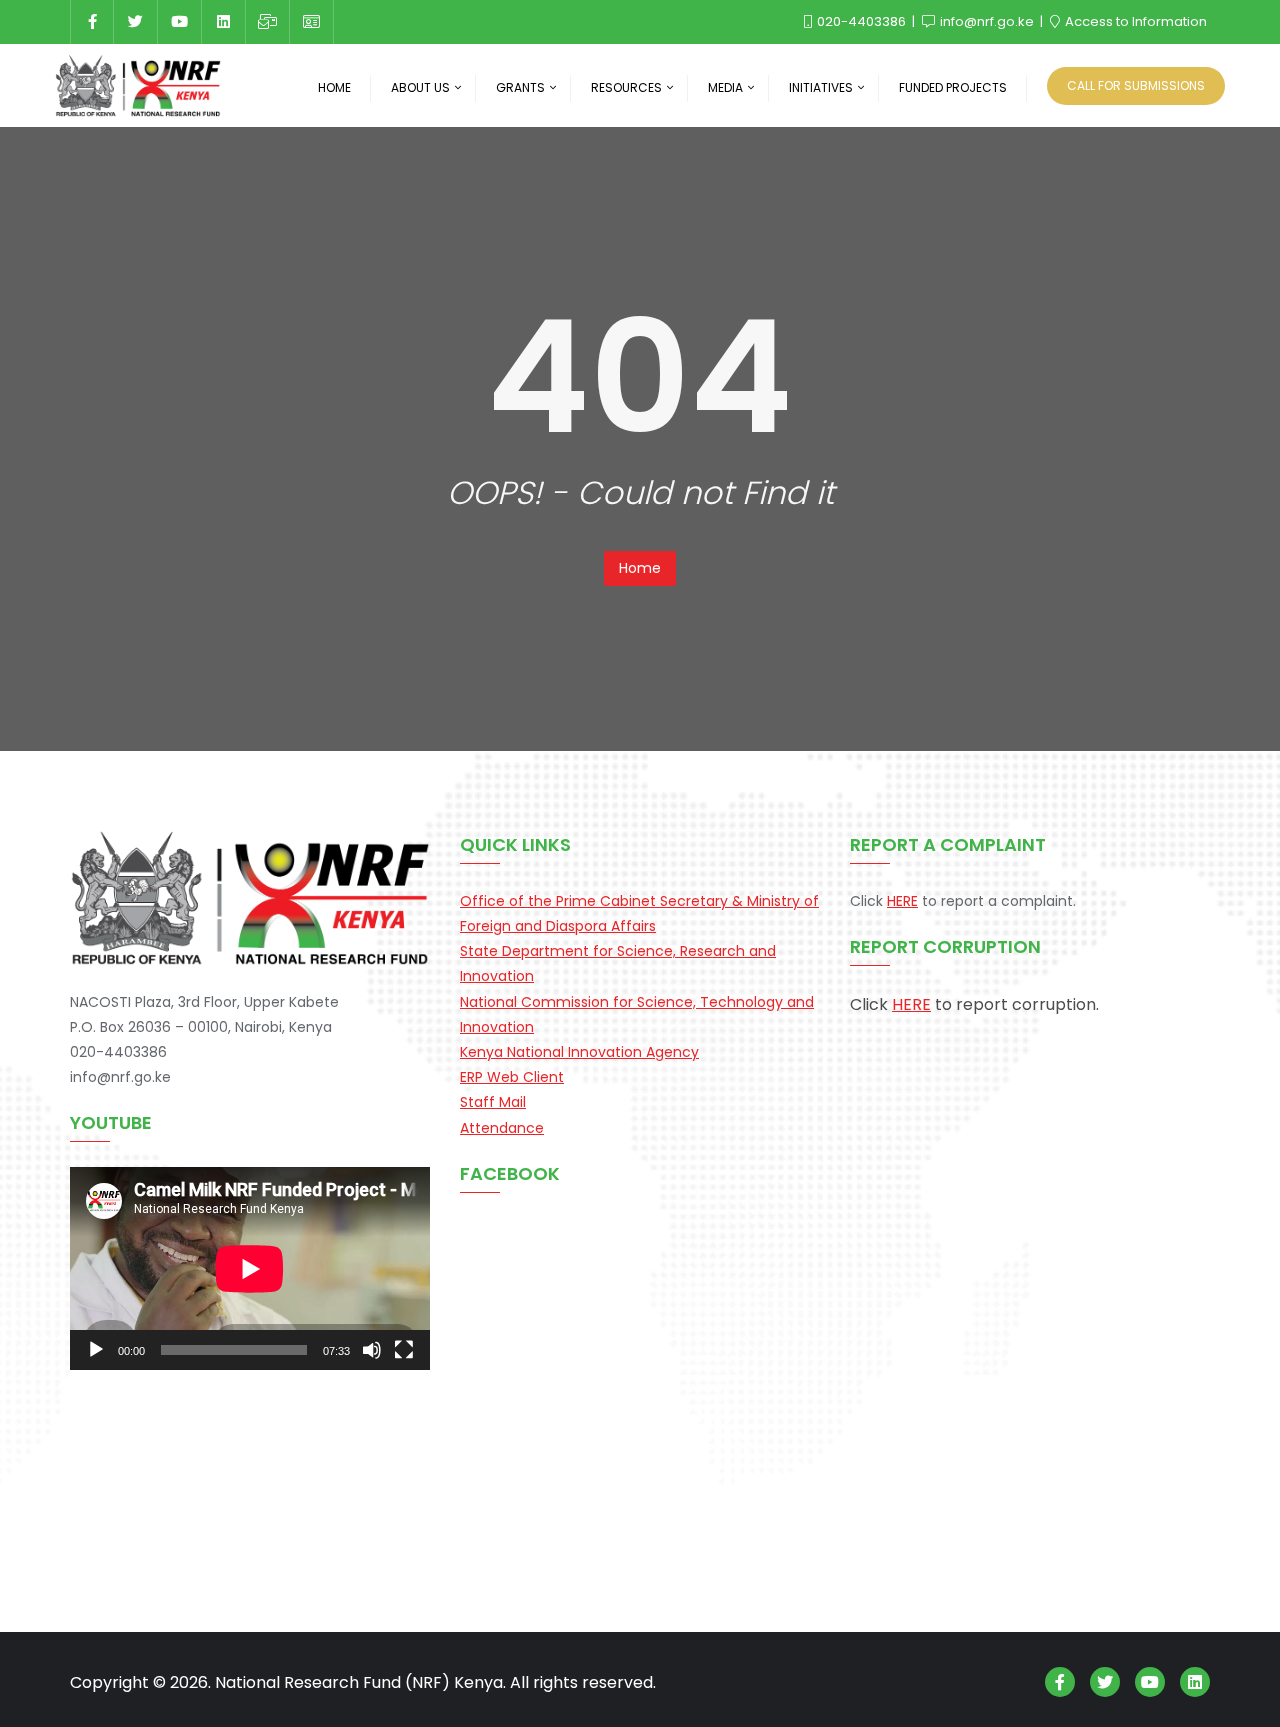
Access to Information (1134, 21)
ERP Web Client (512, 1077)
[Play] (96, 1350)
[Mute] (372, 1350)
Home (640, 568)
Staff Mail (493, 1102)
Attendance (502, 1128)
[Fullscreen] (404, 1350)
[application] (250, 1268)
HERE (902, 901)
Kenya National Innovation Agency (579, 1052)
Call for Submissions (1136, 85)
